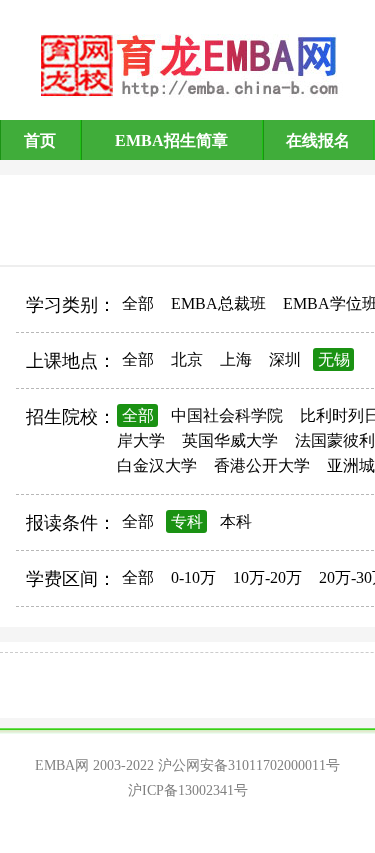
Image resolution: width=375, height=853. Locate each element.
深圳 (285, 359)
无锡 (334, 359)
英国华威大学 (230, 440)
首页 (40, 140)
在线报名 (318, 140)
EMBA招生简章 (171, 140)
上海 (236, 359)
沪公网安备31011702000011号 (249, 765)
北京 (187, 359)
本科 (236, 521)
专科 (187, 521)
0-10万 (193, 577)
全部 (138, 303)
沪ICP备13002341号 (188, 790)
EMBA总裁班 (218, 303)
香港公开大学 (262, 465)
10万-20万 (267, 577)
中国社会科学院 (227, 415)
